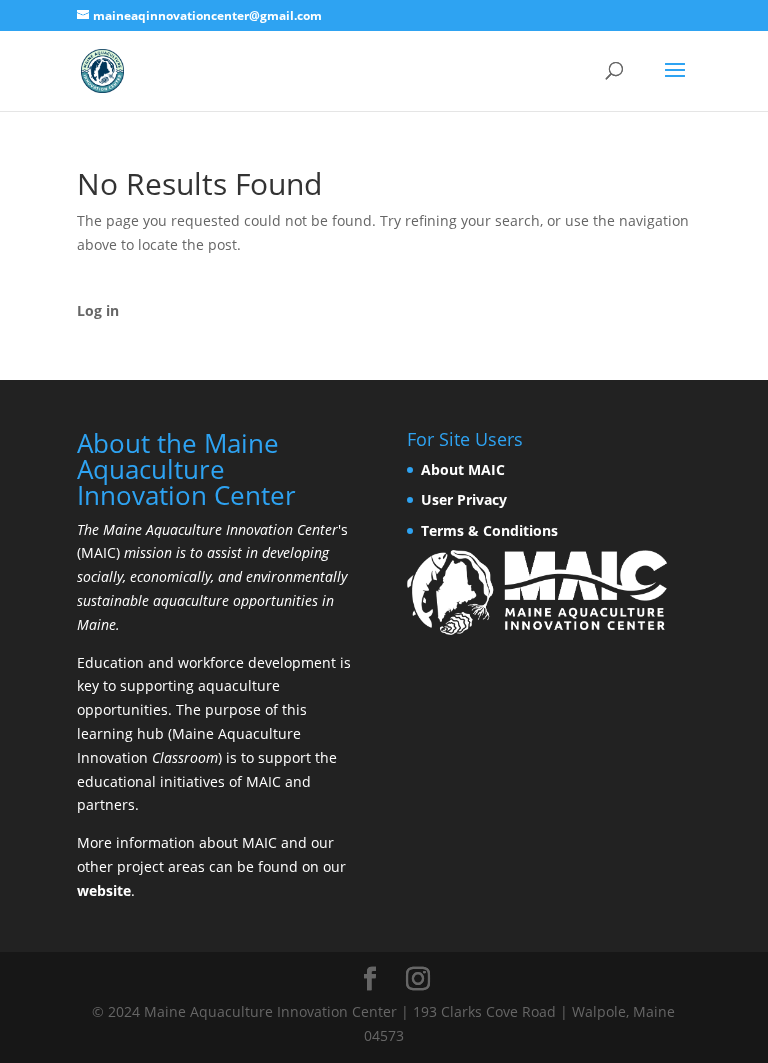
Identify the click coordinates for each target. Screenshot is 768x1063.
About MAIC (463, 469)
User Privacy (464, 499)
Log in (98, 310)
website (104, 890)
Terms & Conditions (489, 530)
